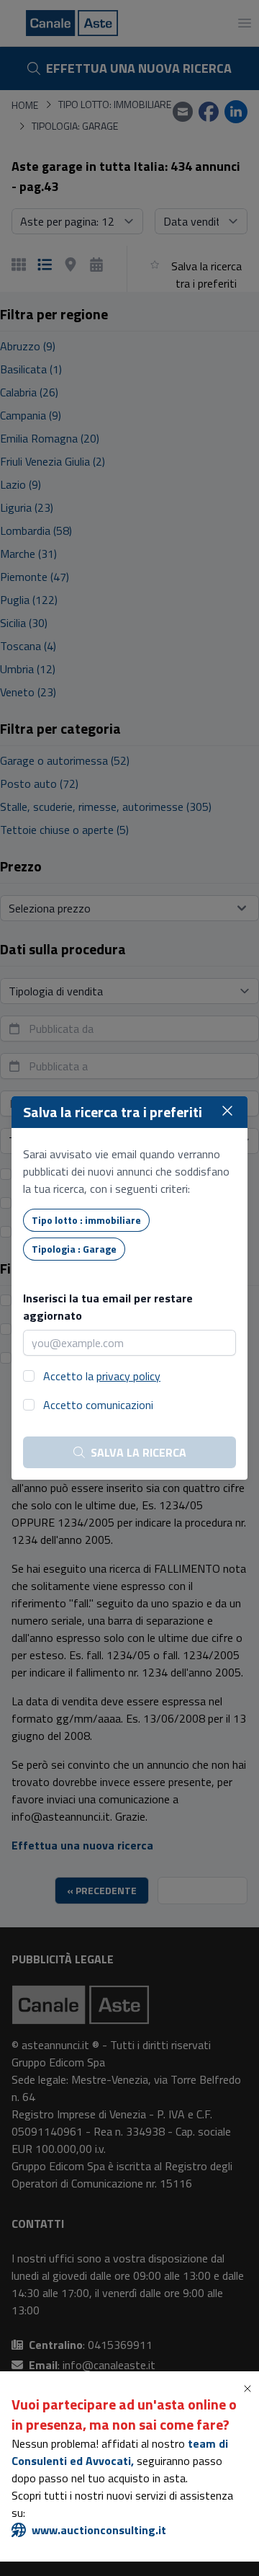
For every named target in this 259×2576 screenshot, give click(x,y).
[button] (250, 2389)
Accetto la (102, 1376)
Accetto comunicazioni (98, 1405)
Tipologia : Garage (74, 1249)
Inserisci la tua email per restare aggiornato (108, 1307)
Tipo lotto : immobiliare (86, 1220)
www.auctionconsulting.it (99, 2530)
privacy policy (128, 1376)
